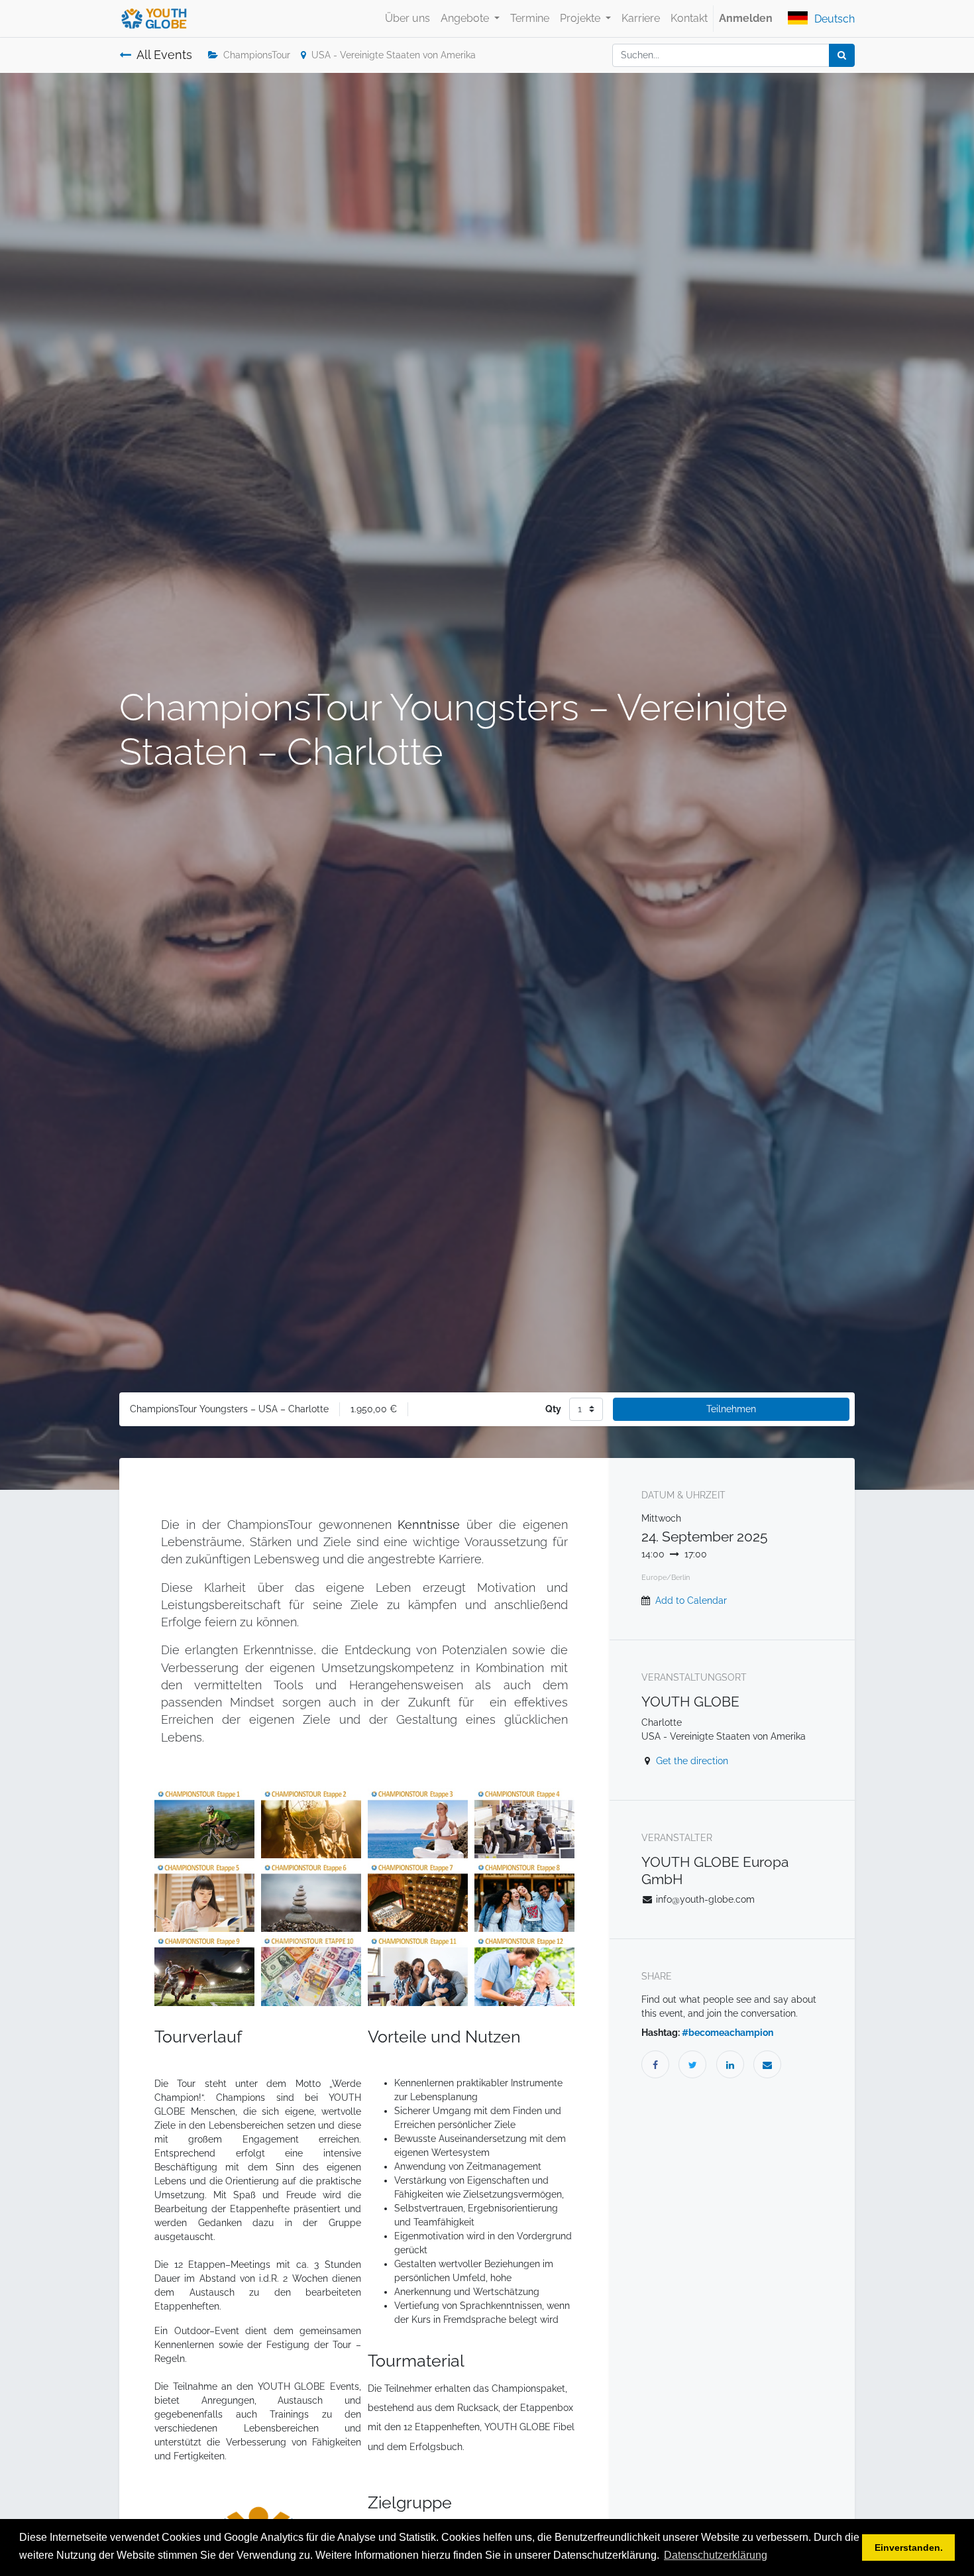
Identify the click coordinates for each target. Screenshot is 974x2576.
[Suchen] (842, 55)
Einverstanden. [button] (909, 2548)
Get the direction (692, 1761)
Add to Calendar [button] (691, 1600)
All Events (164, 55)
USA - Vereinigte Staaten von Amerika (394, 55)
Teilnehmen (731, 1409)
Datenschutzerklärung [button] (716, 2555)
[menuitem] (407, 19)
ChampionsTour (257, 55)
